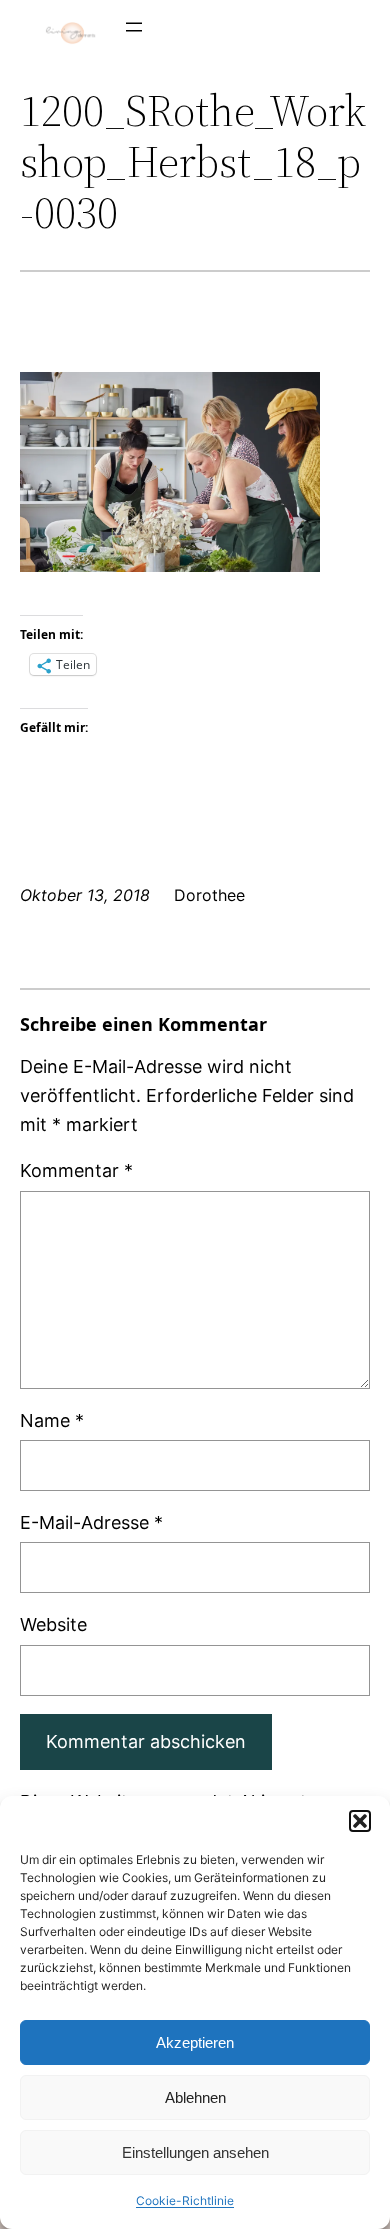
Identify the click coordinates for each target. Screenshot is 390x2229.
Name (52, 1420)
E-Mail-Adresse (91, 1522)
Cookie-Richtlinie (185, 2200)
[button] (360, 1821)
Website (53, 1624)
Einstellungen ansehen (195, 2152)
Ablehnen (195, 2097)
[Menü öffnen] (134, 27)
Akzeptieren (195, 2042)
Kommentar (76, 1170)
